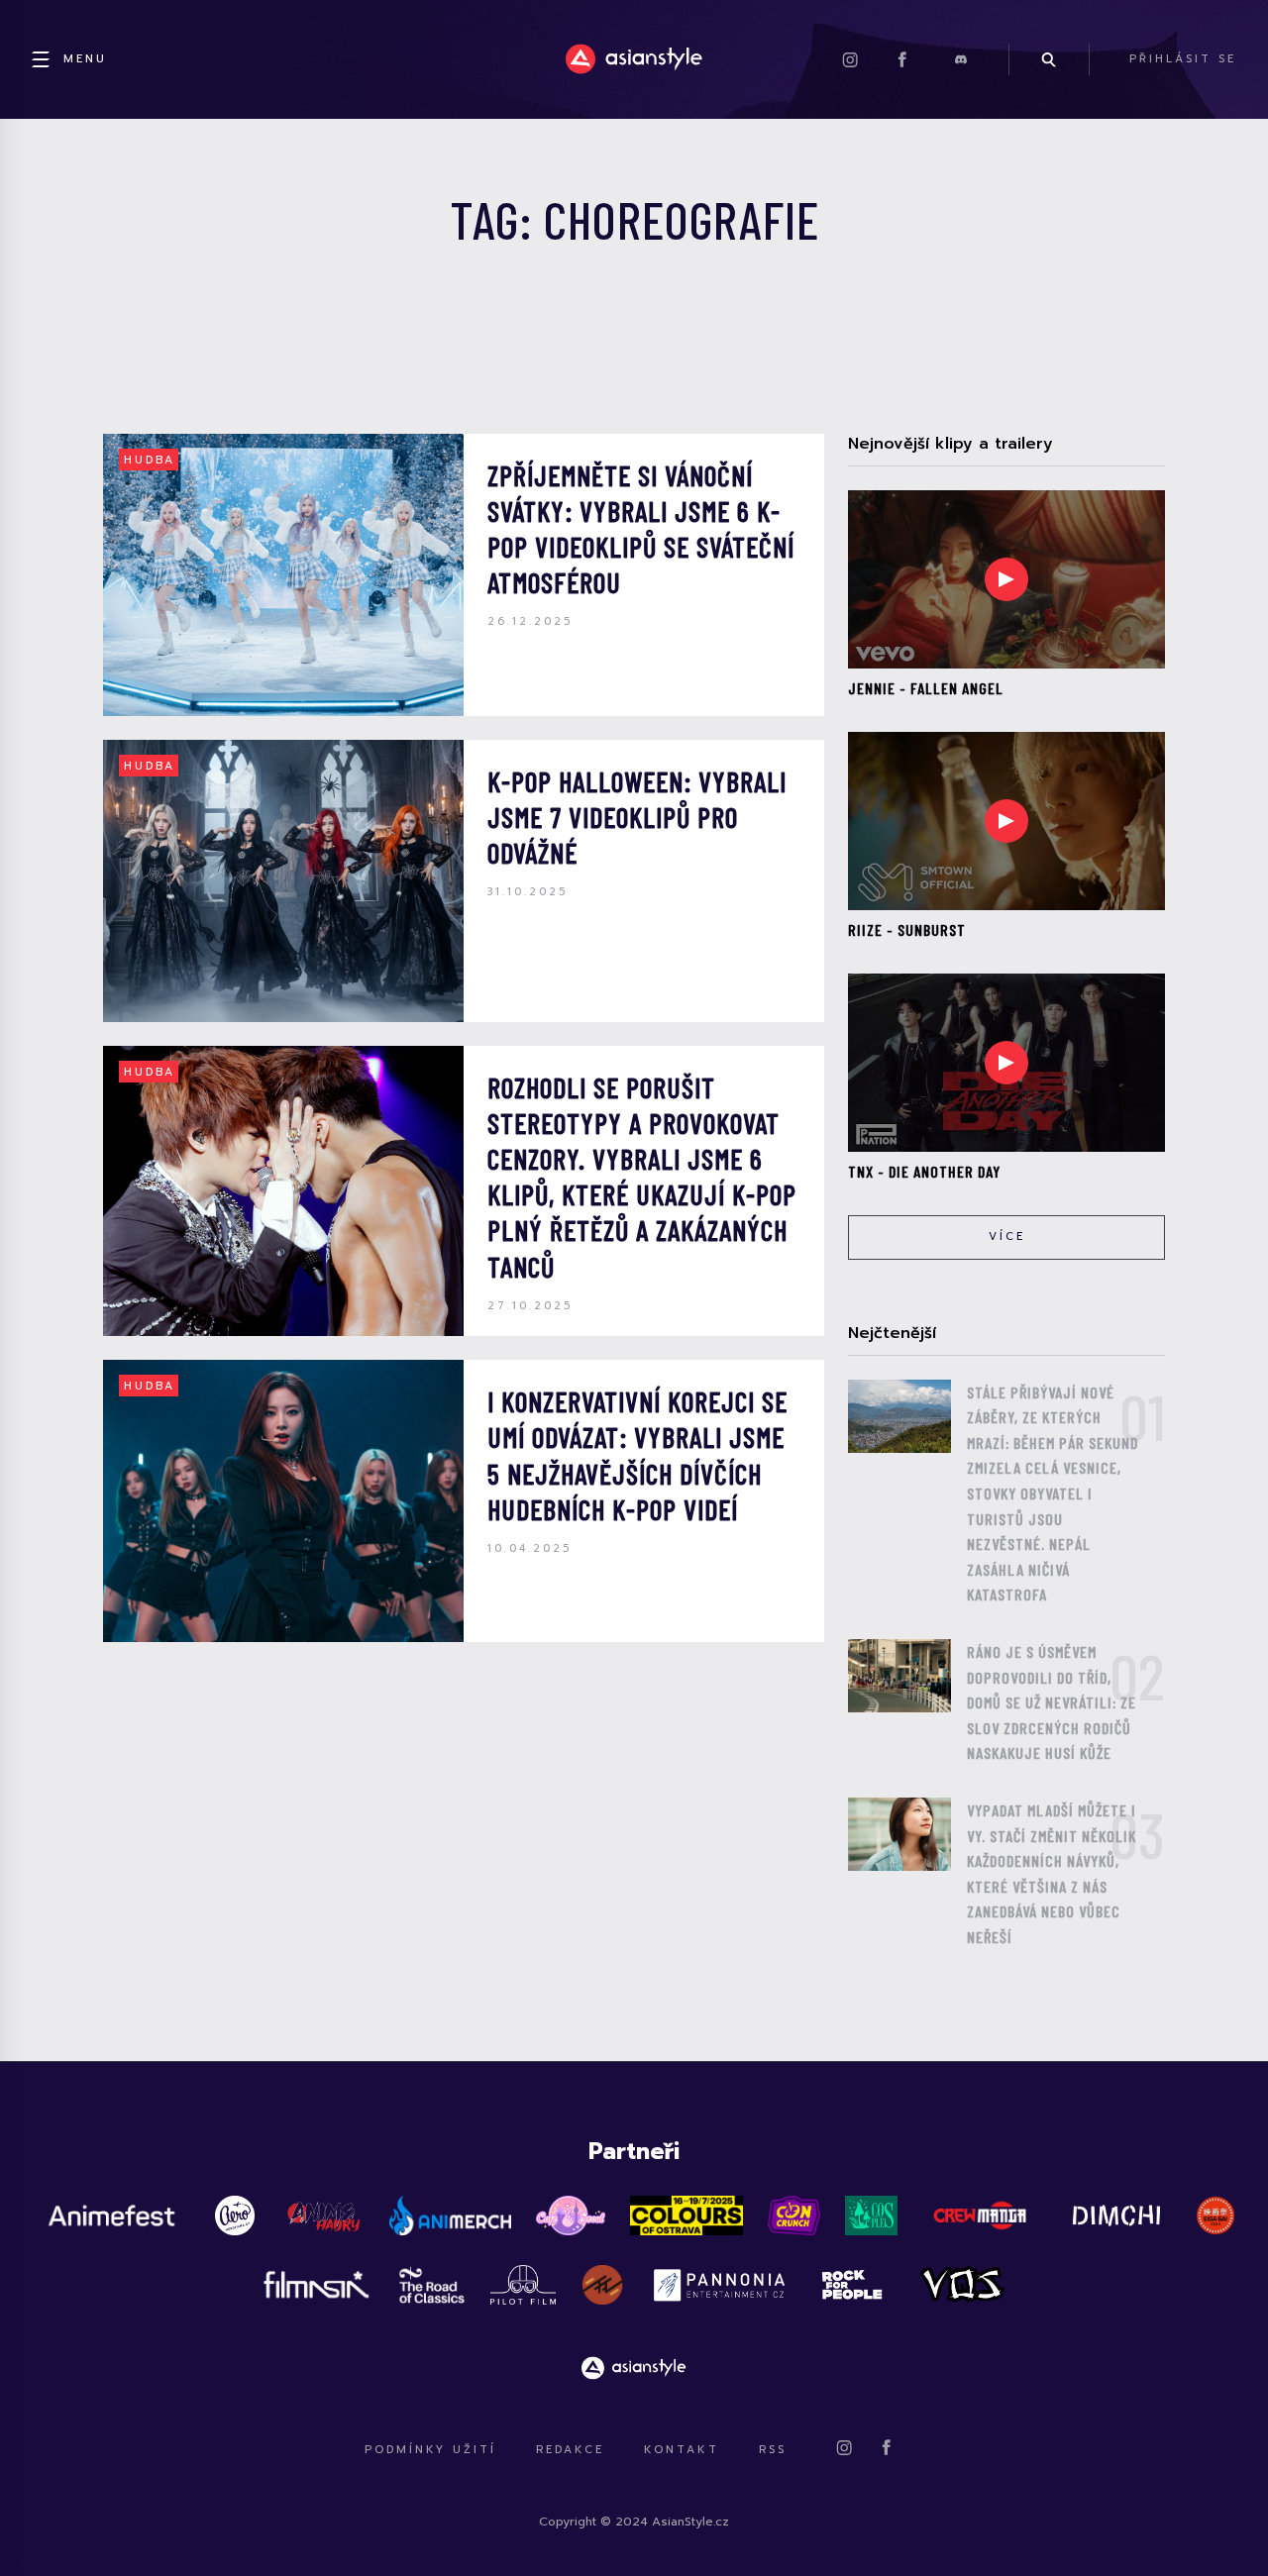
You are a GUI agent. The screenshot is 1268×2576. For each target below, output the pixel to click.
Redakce (570, 2450)
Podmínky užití (430, 2450)
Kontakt (682, 2450)
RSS (773, 2450)
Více (1007, 1236)
